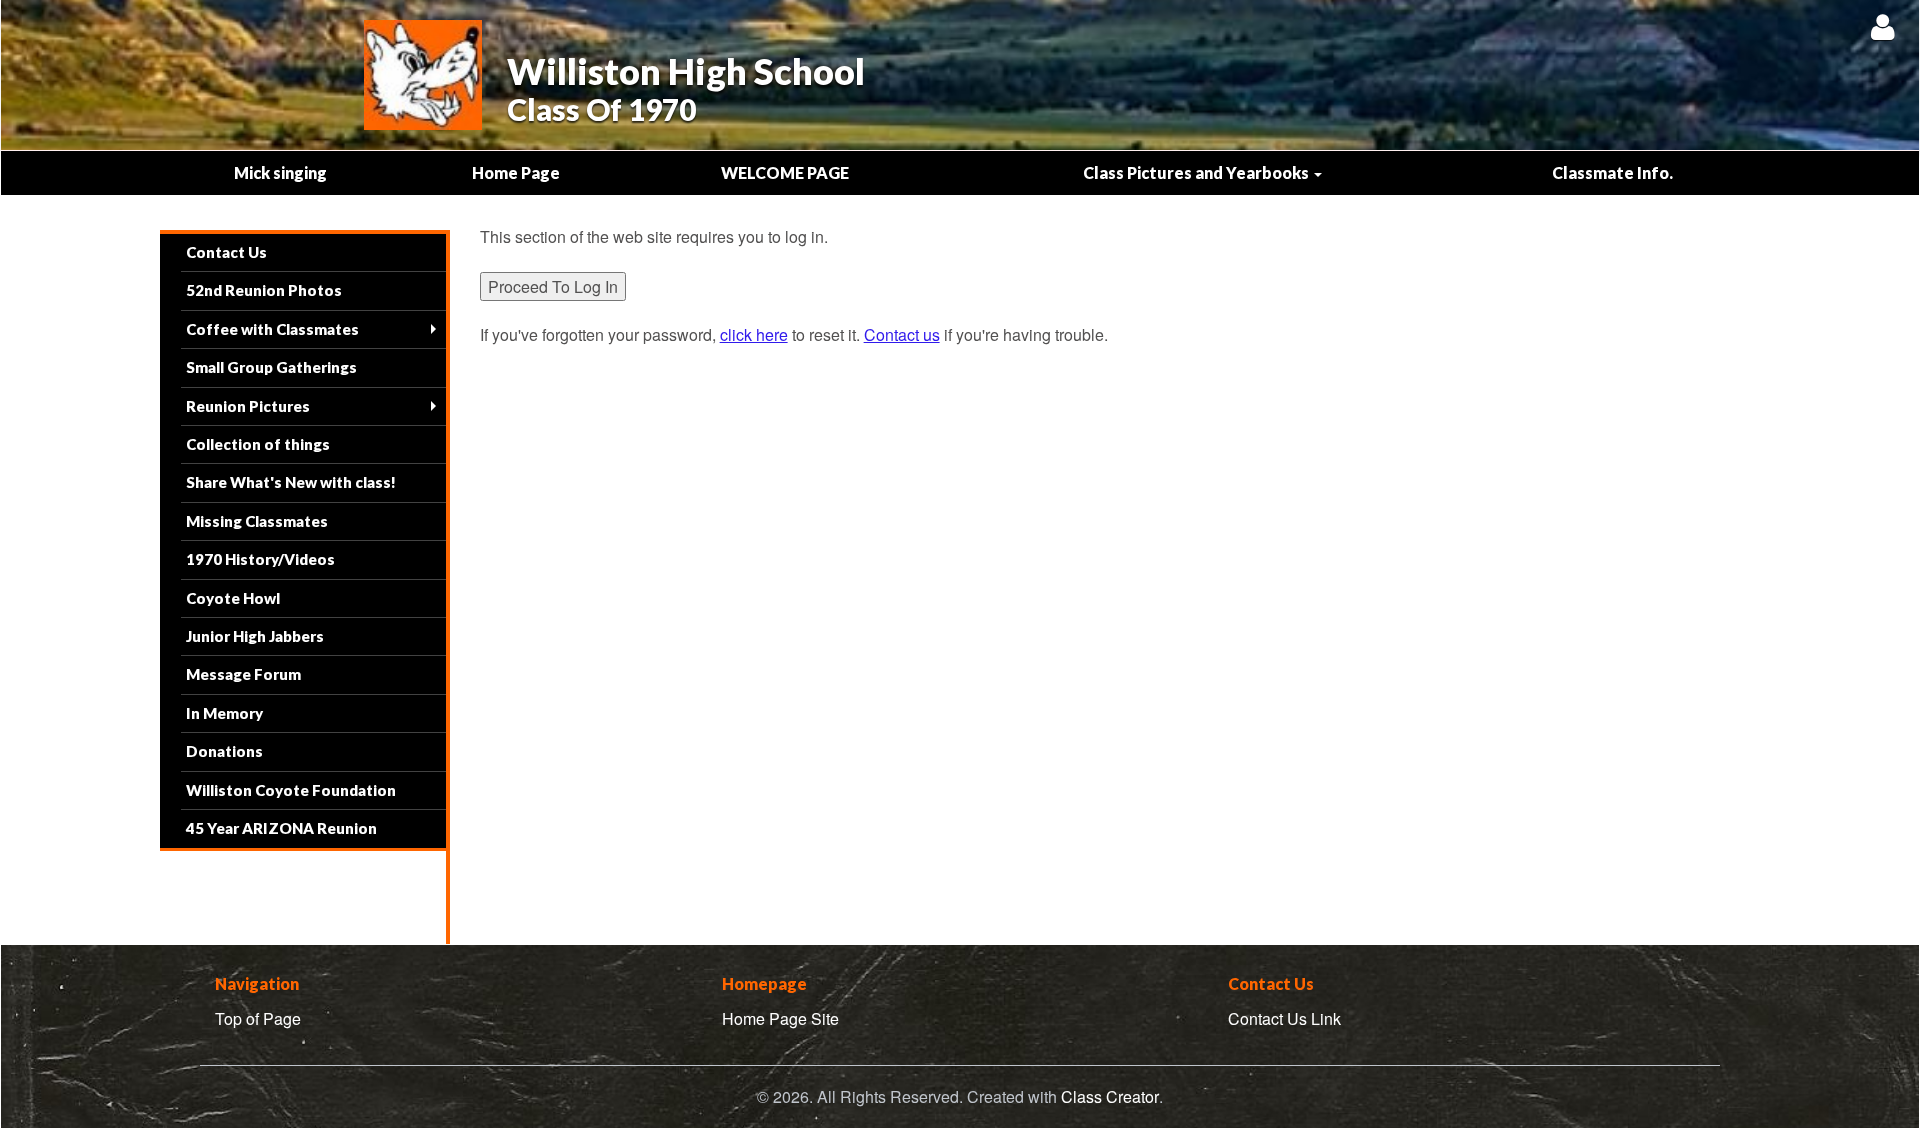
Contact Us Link (1284, 1018)
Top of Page (258, 1018)
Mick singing (280, 172)
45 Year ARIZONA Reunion (281, 828)
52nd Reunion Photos (264, 290)
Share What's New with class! (291, 482)
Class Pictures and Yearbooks (1197, 172)
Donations (224, 751)
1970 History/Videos (260, 559)
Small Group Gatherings (271, 367)
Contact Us (226, 252)
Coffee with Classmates (272, 329)
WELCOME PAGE (785, 172)
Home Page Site (780, 1018)
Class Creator (1110, 1097)
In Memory (224, 713)
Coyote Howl (233, 598)
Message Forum (243, 674)
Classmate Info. (1612, 172)
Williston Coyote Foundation (291, 790)
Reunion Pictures (248, 406)
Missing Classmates (257, 521)
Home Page (516, 172)
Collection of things (258, 444)
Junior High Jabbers (255, 636)
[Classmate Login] (1882, 26)
